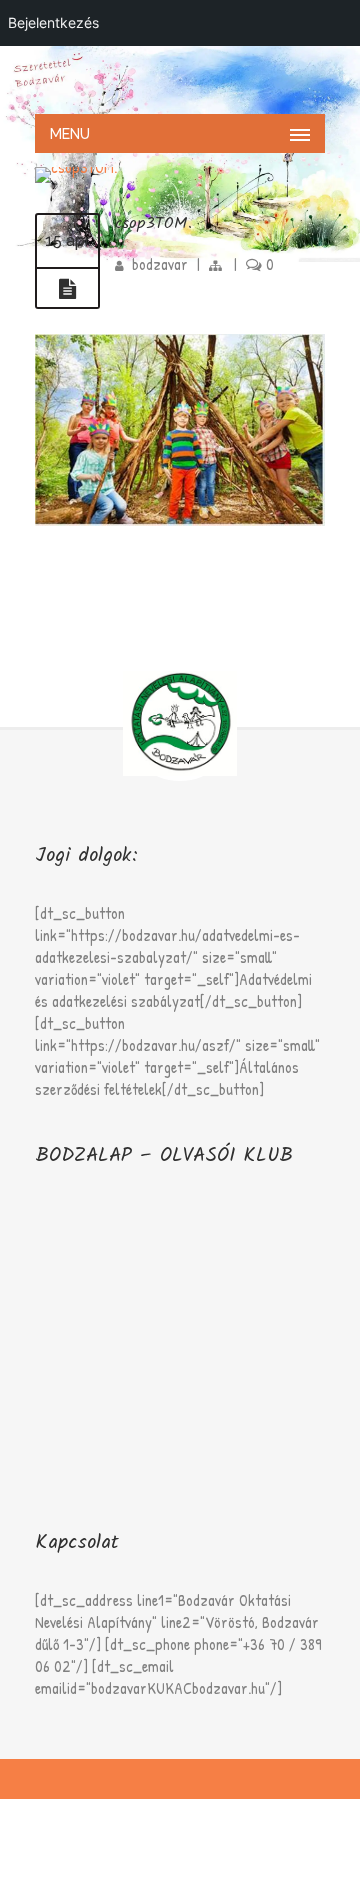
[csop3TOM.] (67, 289)
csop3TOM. (153, 223)
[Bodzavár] (180, 78)
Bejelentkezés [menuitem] (53, 22)
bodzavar (160, 264)
